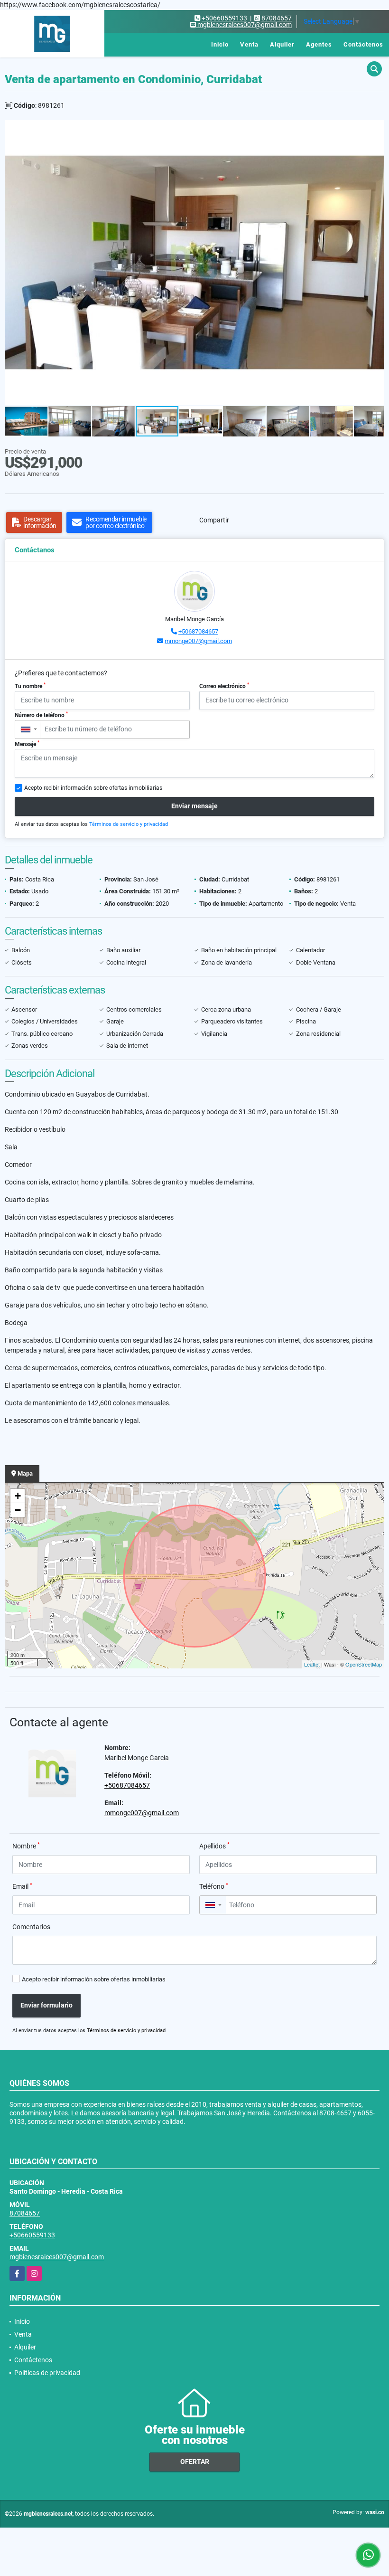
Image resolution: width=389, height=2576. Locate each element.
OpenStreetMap (364, 1664)
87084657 (277, 18)
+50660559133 (224, 18)
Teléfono (214, 1886)
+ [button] (18, 1496)
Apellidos (214, 1846)
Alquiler (282, 44)
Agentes (319, 44)
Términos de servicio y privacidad (129, 824)
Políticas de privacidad (47, 2373)
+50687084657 (198, 631)
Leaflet (312, 1664)
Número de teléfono (41, 715)
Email (22, 1886)
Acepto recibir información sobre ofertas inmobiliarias (94, 1979)
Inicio (220, 44)
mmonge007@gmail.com (198, 641)
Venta (249, 44)
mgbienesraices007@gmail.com (57, 2257)
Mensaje (27, 744)
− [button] (18, 1510)
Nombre (26, 1846)
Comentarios (31, 1927)
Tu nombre (30, 686)
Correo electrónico (224, 686)
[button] (376, 129)
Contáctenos (363, 44)
